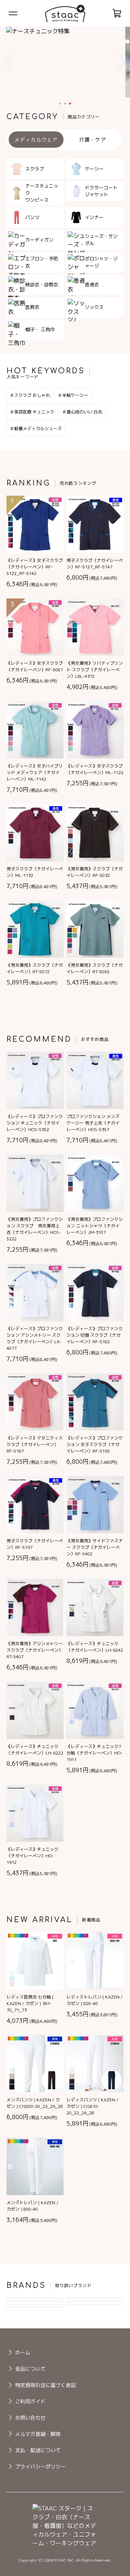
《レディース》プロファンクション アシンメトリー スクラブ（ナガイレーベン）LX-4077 (35, 1338)
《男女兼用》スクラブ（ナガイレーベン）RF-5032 (95, 872)
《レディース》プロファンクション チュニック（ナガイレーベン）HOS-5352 (35, 1123)
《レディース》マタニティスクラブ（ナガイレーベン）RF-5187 (35, 1444)
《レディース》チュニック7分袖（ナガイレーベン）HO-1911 (94, 1753)
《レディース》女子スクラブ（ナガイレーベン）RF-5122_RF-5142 (35, 567)
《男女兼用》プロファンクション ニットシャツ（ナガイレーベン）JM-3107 (95, 1226)
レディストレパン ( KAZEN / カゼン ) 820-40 (95, 2000)
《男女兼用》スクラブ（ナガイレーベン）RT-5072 (35, 968)
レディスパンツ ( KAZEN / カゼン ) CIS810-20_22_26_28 (92, 2106)
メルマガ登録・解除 (38, 2434)
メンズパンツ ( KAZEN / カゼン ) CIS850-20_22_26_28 (35, 2103)
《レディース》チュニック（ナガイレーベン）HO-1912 (32, 1856)
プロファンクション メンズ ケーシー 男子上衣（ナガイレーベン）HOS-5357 (93, 1123)
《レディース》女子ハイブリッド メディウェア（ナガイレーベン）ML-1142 (35, 772)
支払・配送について (38, 2450)
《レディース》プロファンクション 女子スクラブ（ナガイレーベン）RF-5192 (95, 1444)
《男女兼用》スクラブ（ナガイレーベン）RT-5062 (95, 968)
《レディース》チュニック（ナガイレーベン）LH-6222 (35, 1750)
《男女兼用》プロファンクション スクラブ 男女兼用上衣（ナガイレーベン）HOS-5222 (35, 1229)
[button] (8, 62)
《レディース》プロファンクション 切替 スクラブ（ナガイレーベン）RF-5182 (95, 1335)
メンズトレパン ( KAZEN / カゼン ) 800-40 (32, 2206)
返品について (30, 2369)
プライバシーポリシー (40, 2466)
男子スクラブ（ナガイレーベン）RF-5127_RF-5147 (95, 564)
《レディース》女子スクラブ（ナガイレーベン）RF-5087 (35, 666)
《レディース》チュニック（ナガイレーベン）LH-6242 (95, 1647)
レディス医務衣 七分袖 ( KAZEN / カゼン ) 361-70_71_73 (30, 2003)
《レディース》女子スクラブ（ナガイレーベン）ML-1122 (95, 769)
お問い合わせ (30, 2418)
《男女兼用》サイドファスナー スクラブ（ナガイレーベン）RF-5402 (95, 1547)
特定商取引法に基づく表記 (45, 2385)
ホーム (23, 2352)
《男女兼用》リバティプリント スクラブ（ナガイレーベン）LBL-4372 (95, 670)
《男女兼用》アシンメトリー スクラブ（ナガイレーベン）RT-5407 (35, 1650)
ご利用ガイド (30, 2401)
